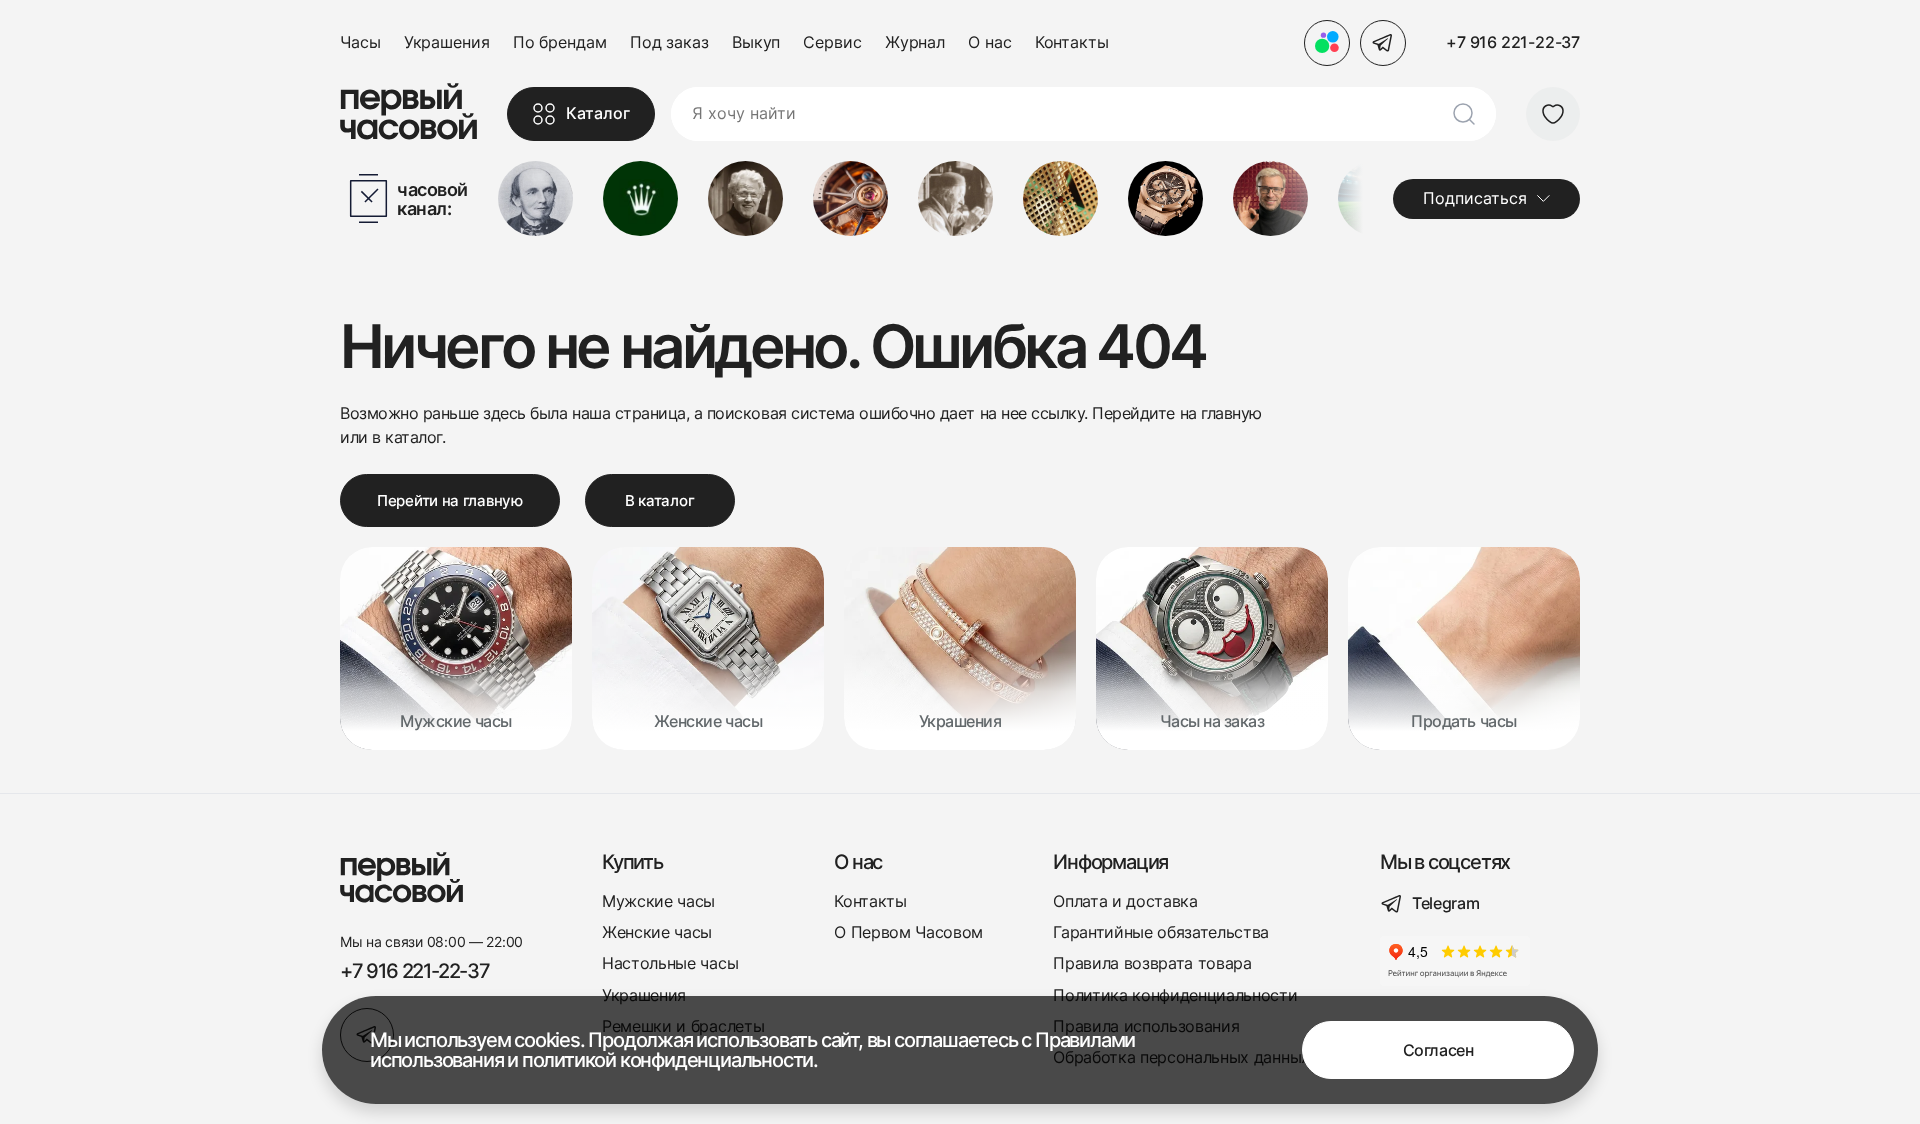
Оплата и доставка (1125, 901)
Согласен (1438, 1050)
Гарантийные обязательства (1161, 932)
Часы (360, 42)
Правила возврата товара (1152, 963)
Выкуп (756, 42)
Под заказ (669, 42)
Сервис (832, 42)
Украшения (447, 42)
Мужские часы (658, 901)
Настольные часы (670, 963)
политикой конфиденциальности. (670, 1060)
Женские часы (657, 932)
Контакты (1072, 42)
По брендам (560, 42)
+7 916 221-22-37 (1513, 42)
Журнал (915, 42)
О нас (990, 42)
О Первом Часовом (908, 932)
